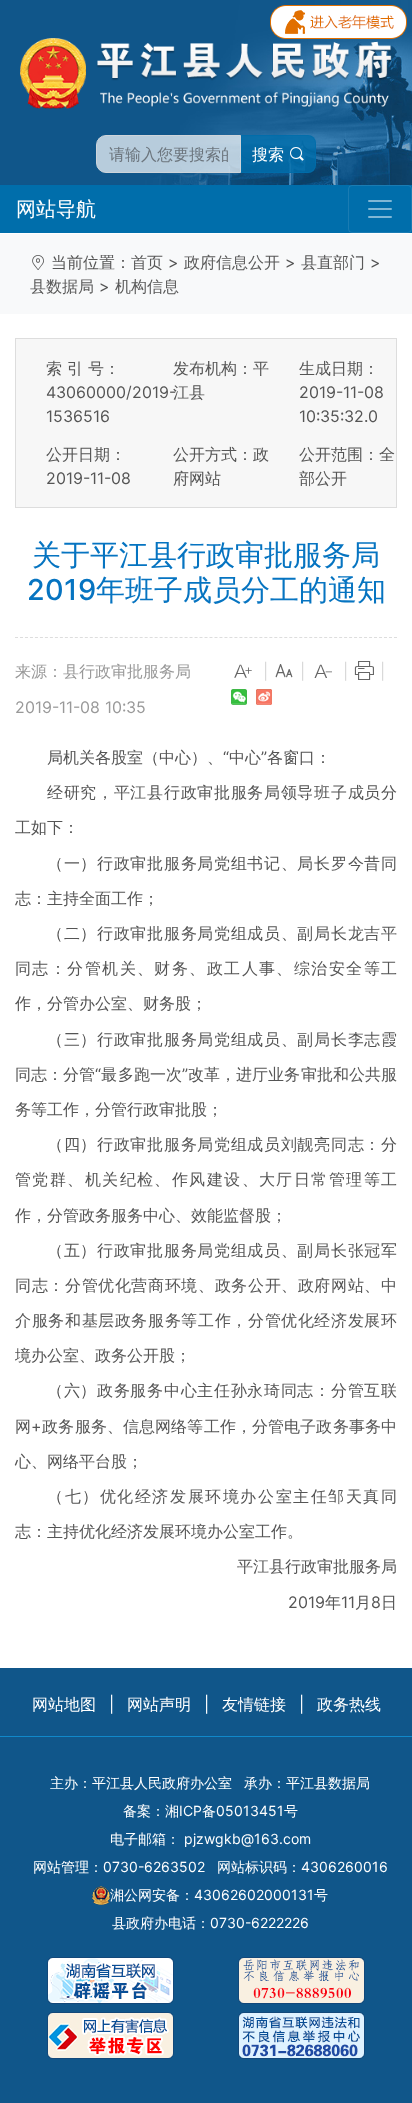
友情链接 (254, 1704)
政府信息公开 (232, 262)
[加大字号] (244, 672)
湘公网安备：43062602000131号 (219, 1894)
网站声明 (159, 1704)
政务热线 (349, 1704)
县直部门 (333, 262)
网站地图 (64, 1704)
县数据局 (62, 286)
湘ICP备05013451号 (231, 1810)
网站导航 (56, 209)
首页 (147, 262)
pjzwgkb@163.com (247, 1838)
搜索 (270, 154)
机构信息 (147, 286)
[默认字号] (284, 672)
